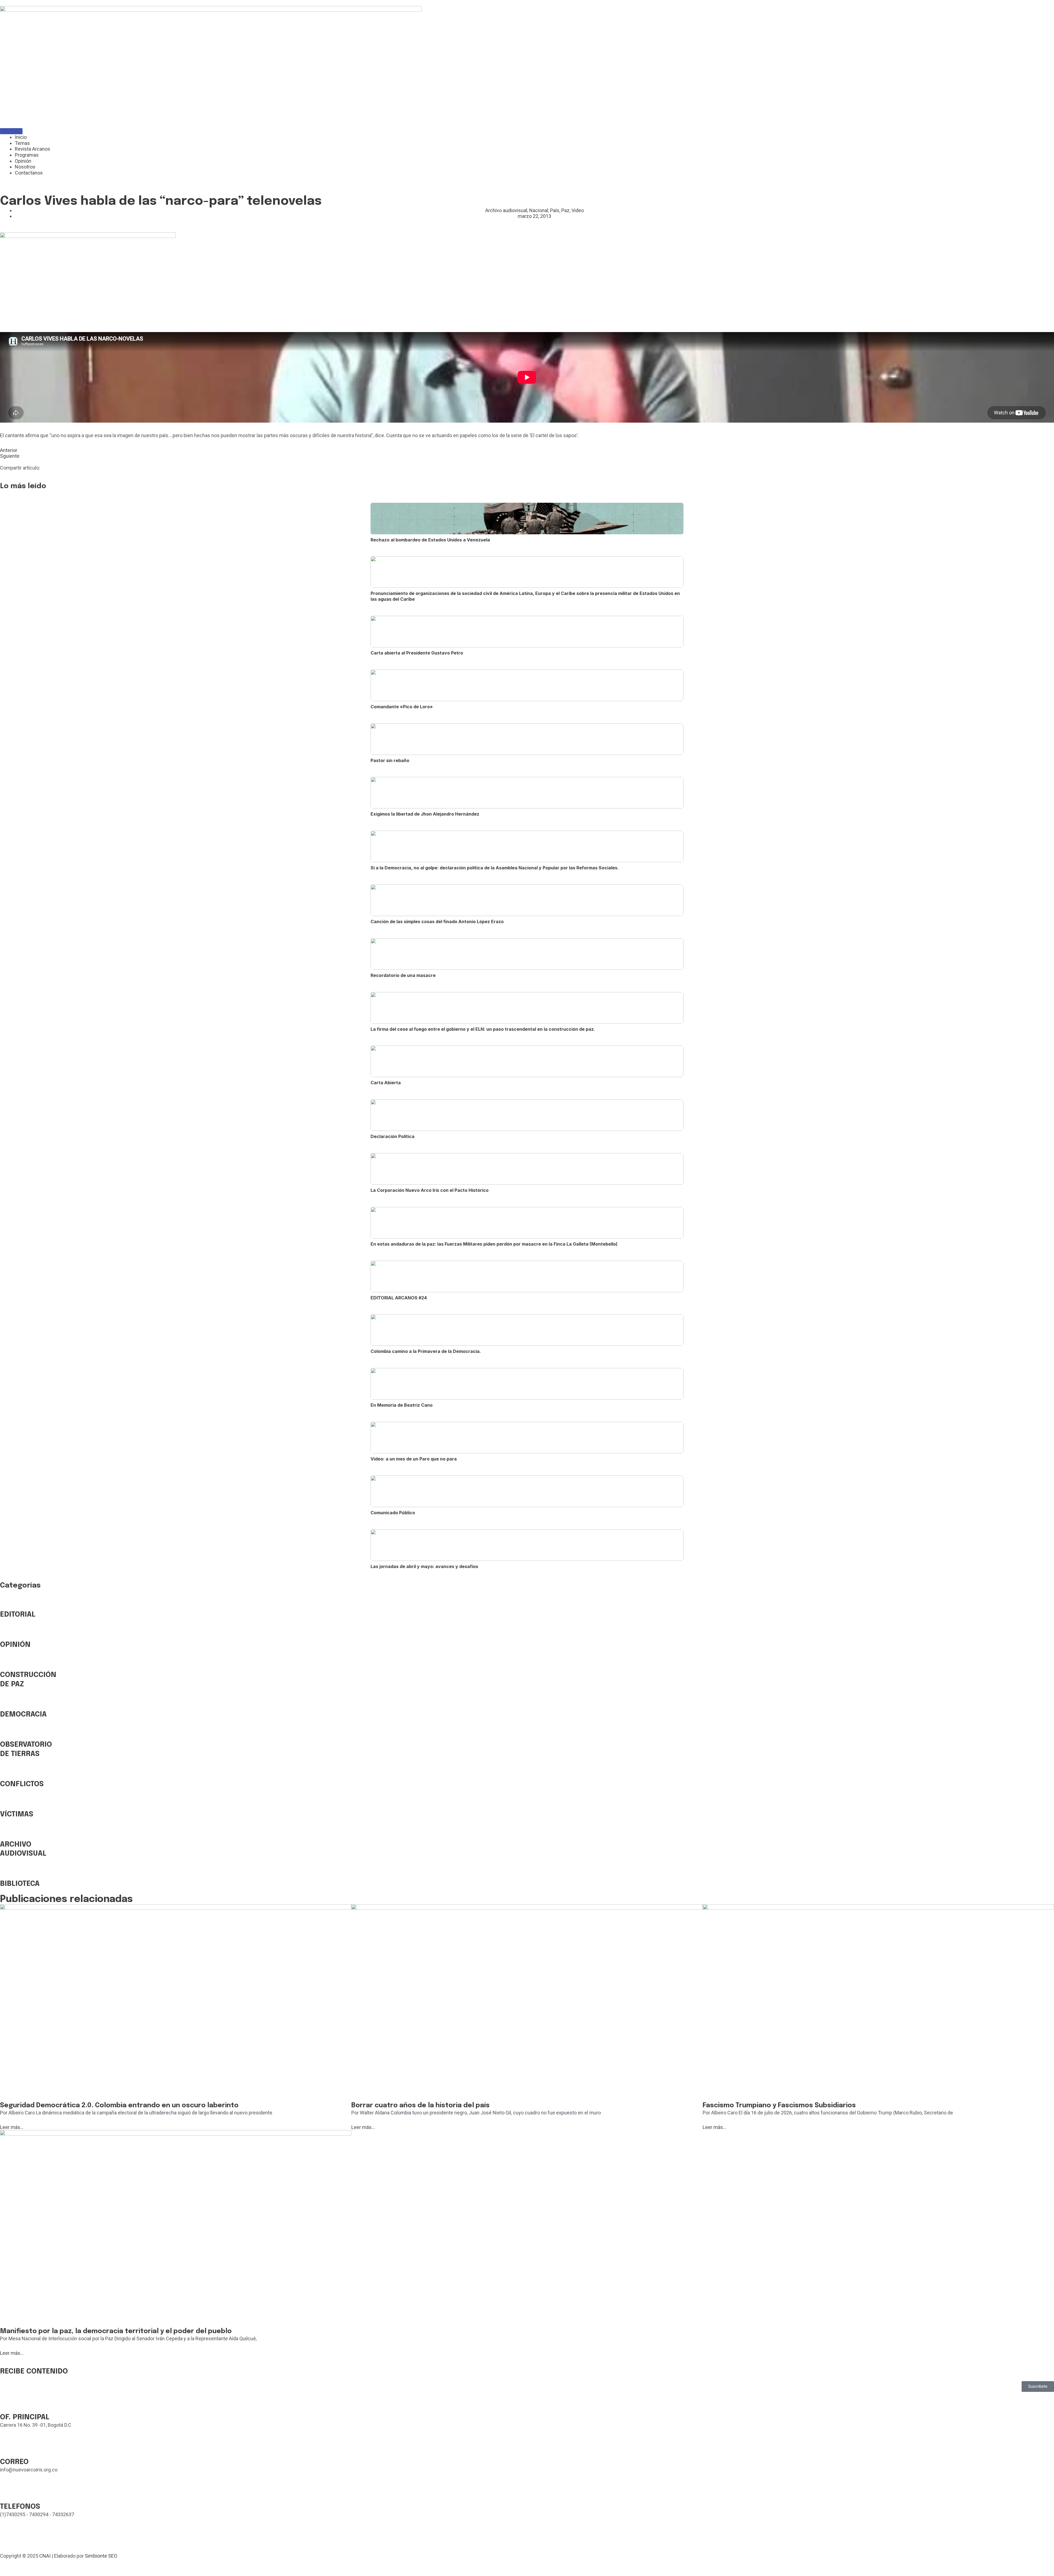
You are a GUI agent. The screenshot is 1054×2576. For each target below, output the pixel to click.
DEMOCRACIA (23, 1714)
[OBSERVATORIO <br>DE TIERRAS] (7, 1732)
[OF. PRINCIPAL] (7, 2404)
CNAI (45, 2556)
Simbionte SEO (101, 2556)
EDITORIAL (18, 1615)
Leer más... (12, 2127)
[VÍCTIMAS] (7, 1802)
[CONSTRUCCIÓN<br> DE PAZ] (7, 1662)
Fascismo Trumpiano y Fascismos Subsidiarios (779, 2106)
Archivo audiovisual (506, 210)
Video (578, 210)
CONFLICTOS (22, 1784)
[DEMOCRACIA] (7, 1702)
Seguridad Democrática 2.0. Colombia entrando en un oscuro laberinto (119, 2106)
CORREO (14, 2462)
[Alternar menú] (11, 131)
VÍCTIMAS (17, 1814)
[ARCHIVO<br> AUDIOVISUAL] (7, 1832)
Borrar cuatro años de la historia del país (421, 2106)
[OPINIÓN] (7, 1632)
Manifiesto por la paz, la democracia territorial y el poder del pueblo (116, 2331)
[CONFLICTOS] (7, 1771)
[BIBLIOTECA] (7, 1871)
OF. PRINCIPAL (25, 2417)
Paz (565, 210)
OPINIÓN (15, 1645)
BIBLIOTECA (20, 1884)
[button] (1038, 2387)
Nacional (539, 210)
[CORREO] (7, 2449)
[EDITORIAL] (7, 1602)
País (555, 210)
